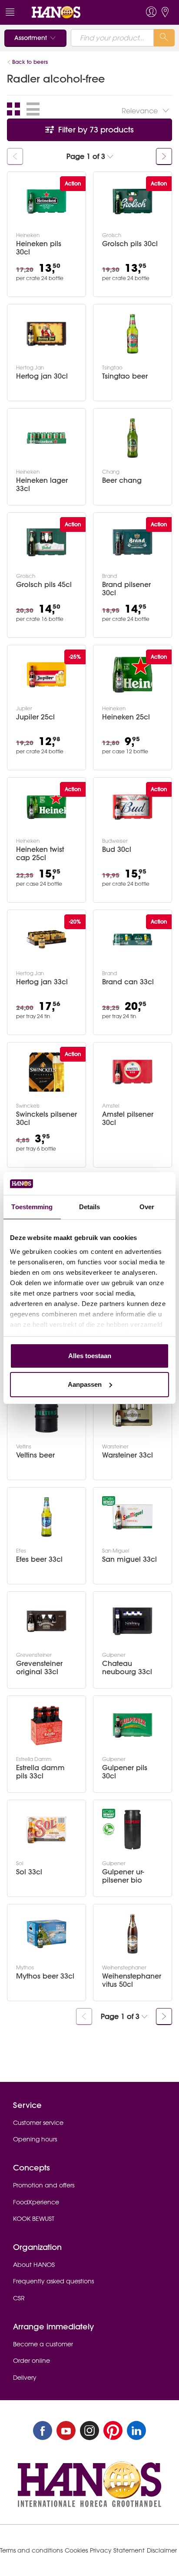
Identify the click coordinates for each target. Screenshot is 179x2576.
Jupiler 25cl (35, 717)
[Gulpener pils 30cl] (133, 1725)
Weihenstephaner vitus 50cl (132, 1980)
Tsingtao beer (125, 376)
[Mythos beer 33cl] (46, 1934)
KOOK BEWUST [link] (34, 2219)
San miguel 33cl (129, 1559)
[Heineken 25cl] (133, 675)
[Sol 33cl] (46, 1830)
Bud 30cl (117, 849)
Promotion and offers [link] (44, 2185)
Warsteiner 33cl (128, 1455)
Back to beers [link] (31, 62)
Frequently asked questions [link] (53, 2281)
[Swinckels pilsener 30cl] (46, 1072)
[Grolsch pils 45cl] (46, 542)
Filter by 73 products (95, 130)
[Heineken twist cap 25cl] (46, 807)
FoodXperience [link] (36, 2202)
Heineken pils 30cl (39, 248)
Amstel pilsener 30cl (128, 1118)
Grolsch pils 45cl (44, 585)
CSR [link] (19, 2298)
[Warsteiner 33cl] (133, 1413)
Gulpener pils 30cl (125, 1772)
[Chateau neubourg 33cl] (133, 1621)
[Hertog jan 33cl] (46, 940)
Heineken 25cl (126, 717)
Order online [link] (31, 2361)
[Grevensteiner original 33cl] (46, 1621)
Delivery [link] (25, 2378)
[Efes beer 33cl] (46, 1517)
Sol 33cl (29, 1872)
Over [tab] (147, 1207)
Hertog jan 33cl (42, 982)
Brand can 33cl (128, 982)
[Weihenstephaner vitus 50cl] (133, 1934)
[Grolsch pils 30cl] (133, 201)
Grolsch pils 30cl (130, 244)
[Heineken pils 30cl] (46, 201)
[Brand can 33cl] (133, 940)
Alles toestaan (90, 1356)
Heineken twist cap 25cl (40, 854)
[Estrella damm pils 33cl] (46, 1725)
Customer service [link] (38, 2123)
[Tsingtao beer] (133, 334)
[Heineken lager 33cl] (46, 438)
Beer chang (122, 480)
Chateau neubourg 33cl (127, 1668)
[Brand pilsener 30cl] (133, 542)
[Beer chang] (133, 438)
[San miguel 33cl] (133, 1517)
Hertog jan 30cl (42, 376)
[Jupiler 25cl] (46, 675)
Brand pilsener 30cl (126, 589)
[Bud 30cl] (133, 807)
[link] (73, 12)
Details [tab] (90, 1207)
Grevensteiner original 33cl (39, 1668)
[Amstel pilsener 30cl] (133, 1072)
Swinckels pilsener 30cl (46, 1118)
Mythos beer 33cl (45, 1976)
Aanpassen (85, 1384)
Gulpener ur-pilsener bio (123, 1876)
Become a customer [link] (43, 2344)
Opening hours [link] (35, 2139)
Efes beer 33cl (39, 1559)
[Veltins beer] (46, 1413)
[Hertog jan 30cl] (46, 334)
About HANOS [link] (34, 2265)
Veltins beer (35, 1455)
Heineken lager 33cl (42, 485)
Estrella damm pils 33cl (40, 1772)
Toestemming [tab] (32, 1207)
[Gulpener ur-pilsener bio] (133, 1830)
